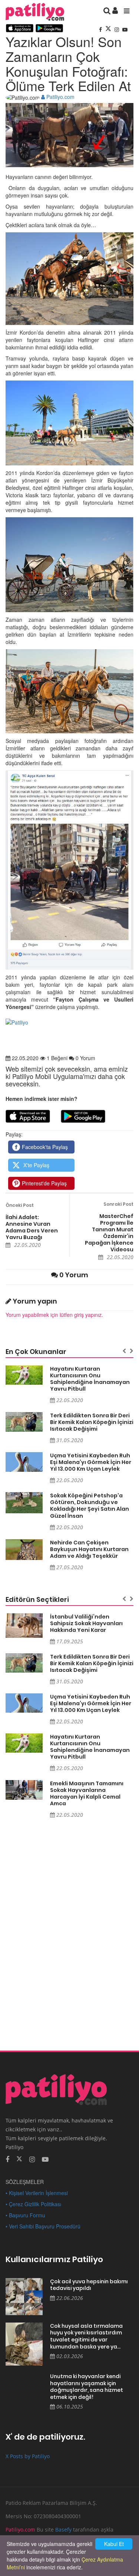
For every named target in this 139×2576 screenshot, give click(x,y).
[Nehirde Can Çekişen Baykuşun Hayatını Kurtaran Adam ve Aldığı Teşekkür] (24, 1550)
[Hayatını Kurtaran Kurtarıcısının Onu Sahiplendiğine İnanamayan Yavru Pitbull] (24, 1375)
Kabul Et (114, 2544)
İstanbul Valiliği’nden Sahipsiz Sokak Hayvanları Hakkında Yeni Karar (86, 1623)
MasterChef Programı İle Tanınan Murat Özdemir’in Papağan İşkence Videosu (109, 1233)
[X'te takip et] (19, 2158)
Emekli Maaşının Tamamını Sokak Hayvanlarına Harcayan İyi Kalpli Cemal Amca (87, 1793)
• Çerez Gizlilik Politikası (33, 2204)
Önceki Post (20, 1205)
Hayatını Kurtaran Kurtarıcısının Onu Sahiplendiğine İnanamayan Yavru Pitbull (90, 1379)
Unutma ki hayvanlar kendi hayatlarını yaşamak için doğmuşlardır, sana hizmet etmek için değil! (87, 2387)
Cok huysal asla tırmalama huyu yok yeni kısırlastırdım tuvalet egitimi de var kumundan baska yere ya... (86, 2336)
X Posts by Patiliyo (28, 2456)
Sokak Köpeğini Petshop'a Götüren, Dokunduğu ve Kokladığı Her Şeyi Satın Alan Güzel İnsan (90, 1506)
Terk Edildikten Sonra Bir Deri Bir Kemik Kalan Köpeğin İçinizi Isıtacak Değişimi (92, 1422)
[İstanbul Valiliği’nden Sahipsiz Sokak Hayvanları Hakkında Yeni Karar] (24, 1626)
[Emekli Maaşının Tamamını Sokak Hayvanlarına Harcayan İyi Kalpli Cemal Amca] (24, 1790)
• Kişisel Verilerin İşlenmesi (37, 2193)
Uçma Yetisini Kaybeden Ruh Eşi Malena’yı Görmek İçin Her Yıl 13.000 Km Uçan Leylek (91, 1462)
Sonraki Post (118, 1204)
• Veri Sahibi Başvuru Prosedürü (43, 2226)
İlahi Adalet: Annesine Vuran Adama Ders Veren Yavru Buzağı (32, 1227)
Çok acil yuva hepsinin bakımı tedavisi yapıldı (89, 2285)
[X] (109, 29)
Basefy (63, 2529)
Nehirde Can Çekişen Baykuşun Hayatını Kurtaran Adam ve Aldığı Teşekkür (89, 1549)
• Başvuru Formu (25, 2215)
